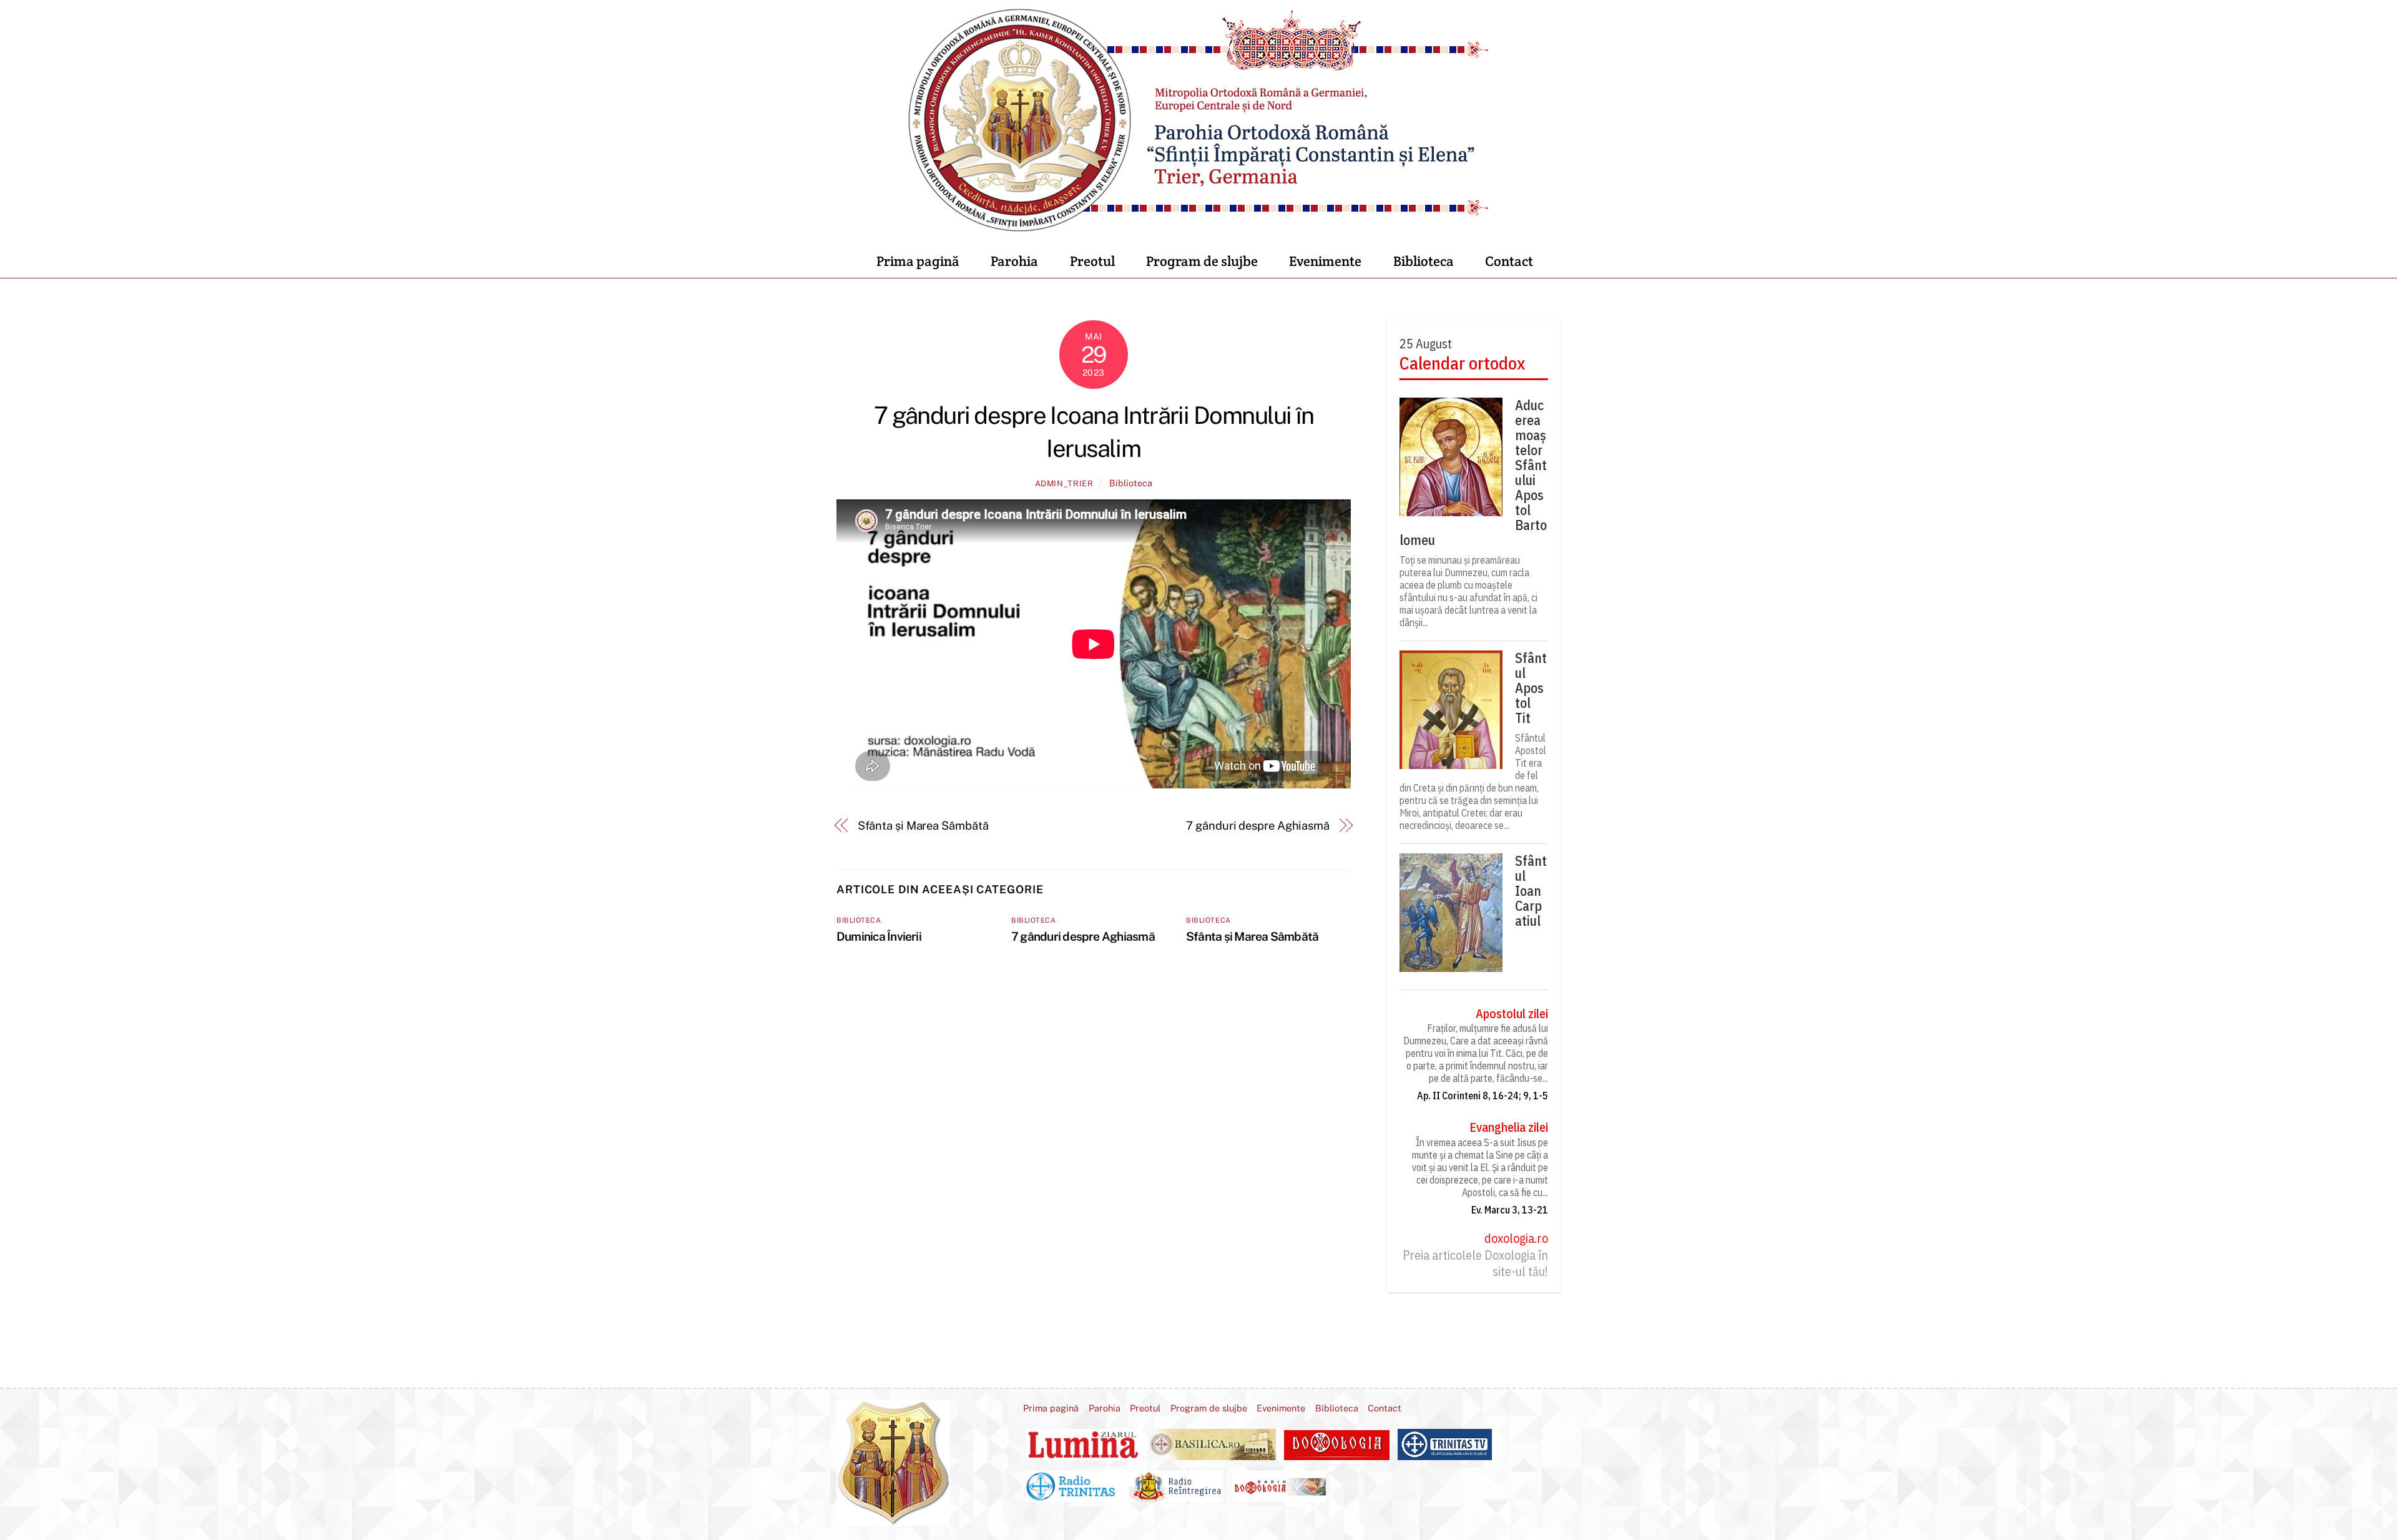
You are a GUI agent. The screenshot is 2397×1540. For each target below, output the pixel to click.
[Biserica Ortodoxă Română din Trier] (1199, 225)
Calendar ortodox (1462, 363)
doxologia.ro (1516, 1238)
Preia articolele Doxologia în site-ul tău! (1475, 1263)
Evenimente (1325, 261)
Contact (1509, 261)
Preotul (1092, 261)
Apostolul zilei (1512, 1014)
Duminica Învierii (879, 936)
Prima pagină (918, 261)
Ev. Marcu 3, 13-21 (1510, 1210)
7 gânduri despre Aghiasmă (1258, 826)
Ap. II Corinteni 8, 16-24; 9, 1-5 (1483, 1096)
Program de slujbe (1202, 261)
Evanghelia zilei (1509, 1127)
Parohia (1014, 261)
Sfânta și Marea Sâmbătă (923, 826)
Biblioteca (1424, 261)
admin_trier (1064, 483)
